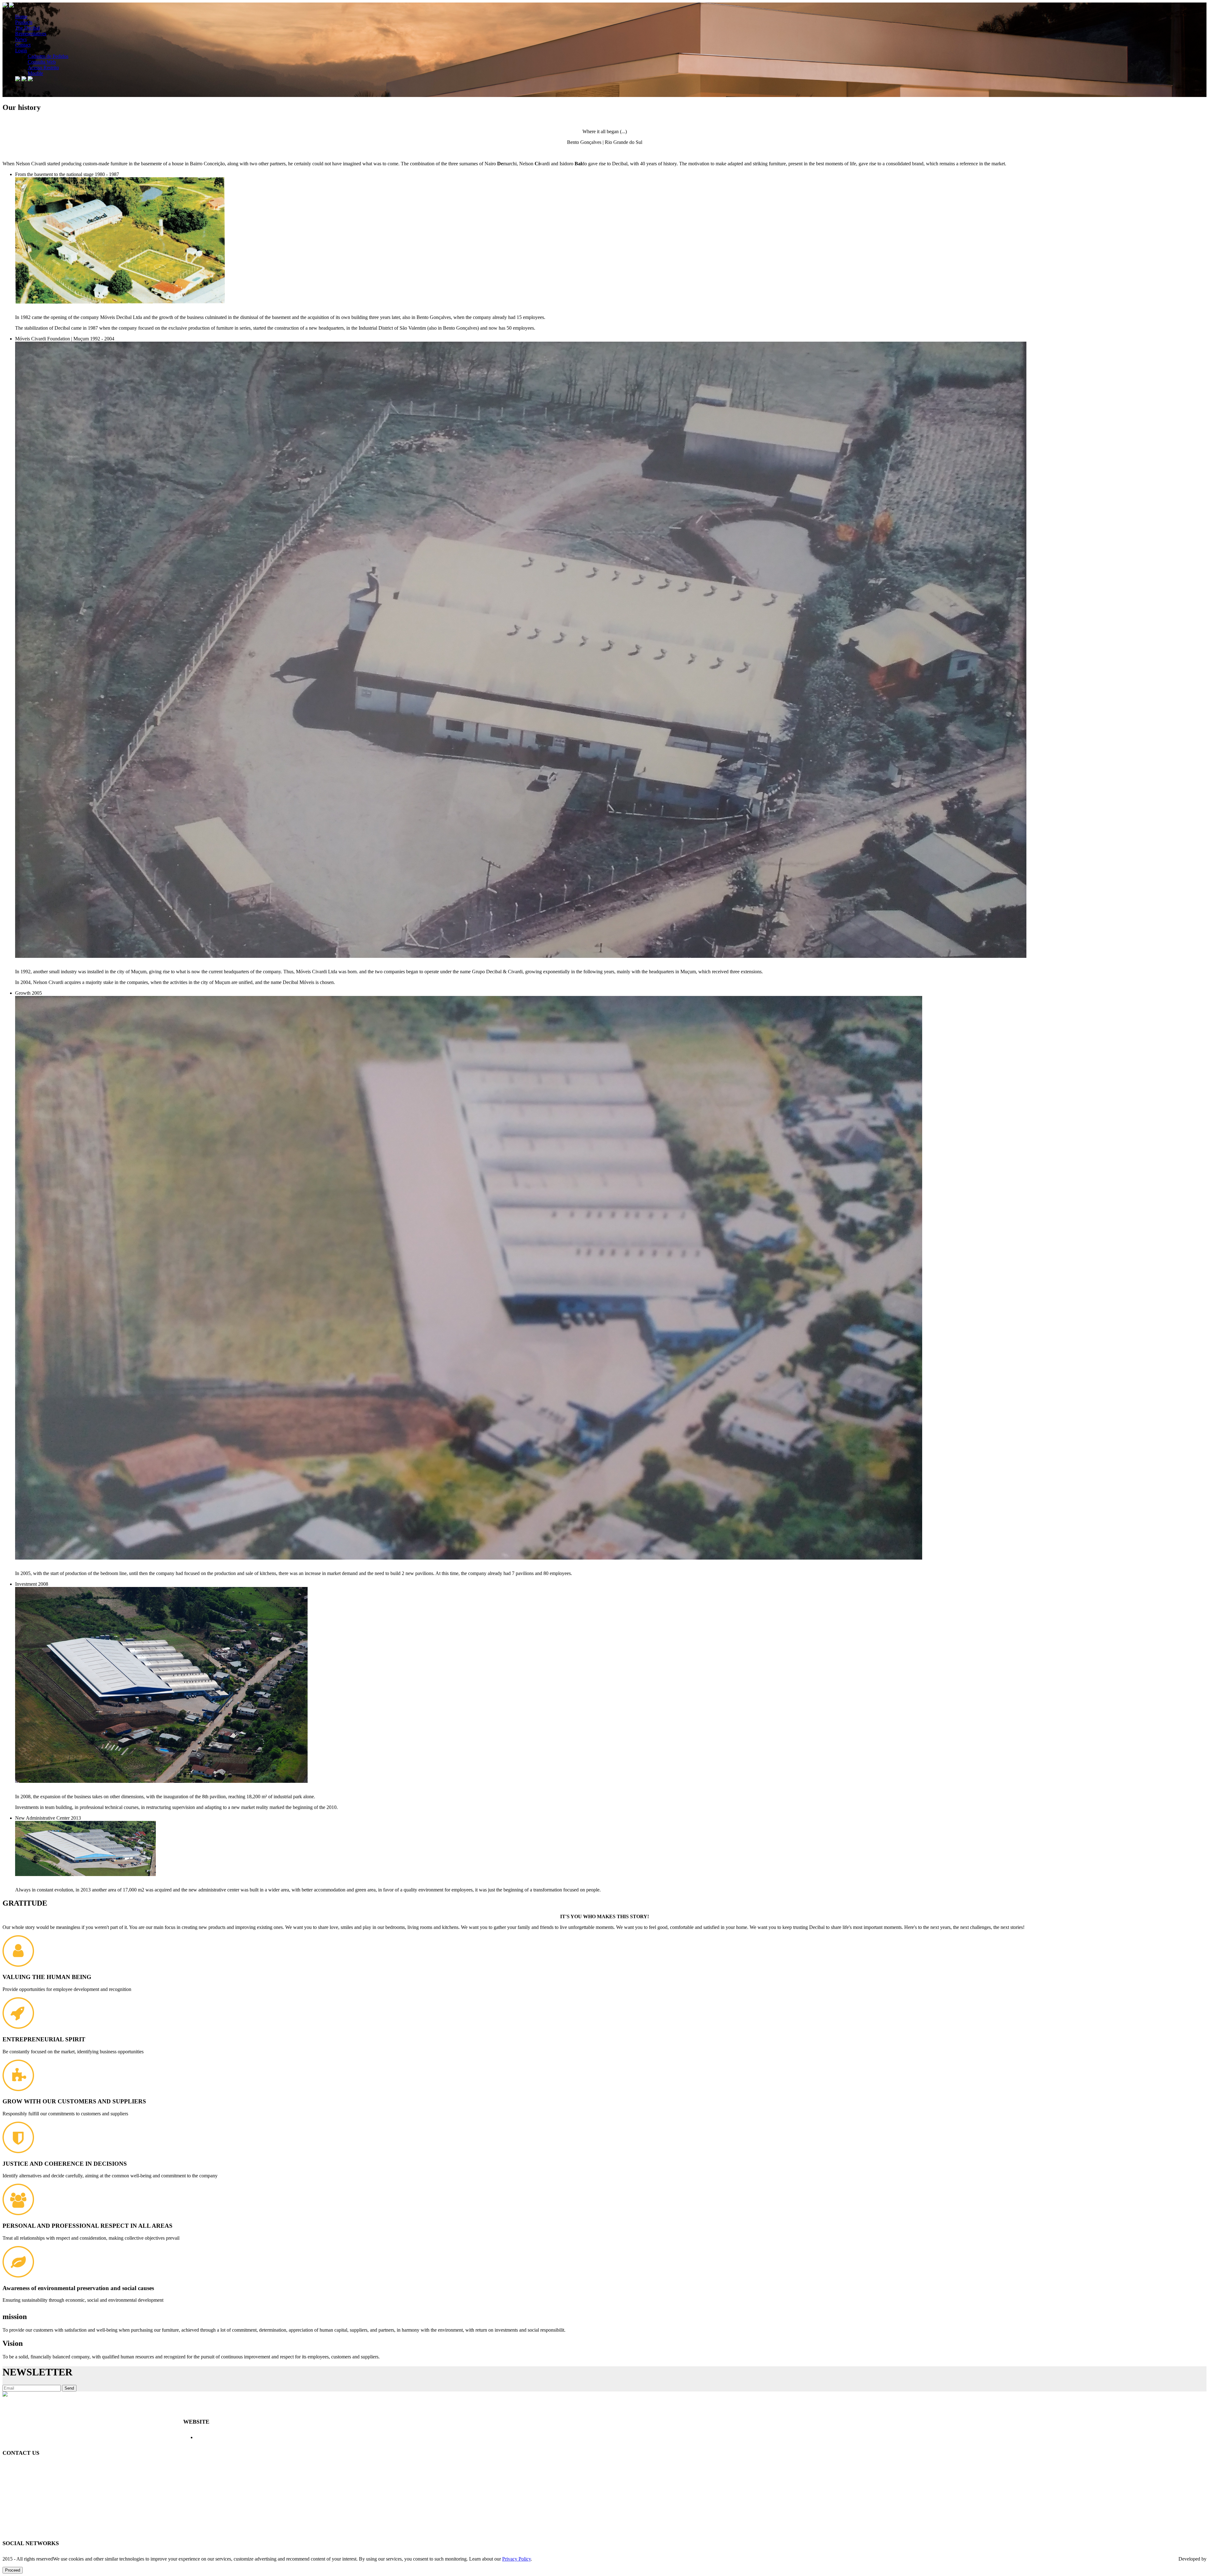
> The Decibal (250, 2437)
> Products (224, 2437)
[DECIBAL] (604, 50)
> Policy (366, 2437)
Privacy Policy (517, 2559)
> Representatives (284, 2437)
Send (69, 2388)
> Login (348, 2437)
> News (310, 2437)
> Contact (329, 2437)
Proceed (13, 2570)
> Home (204, 2437)
